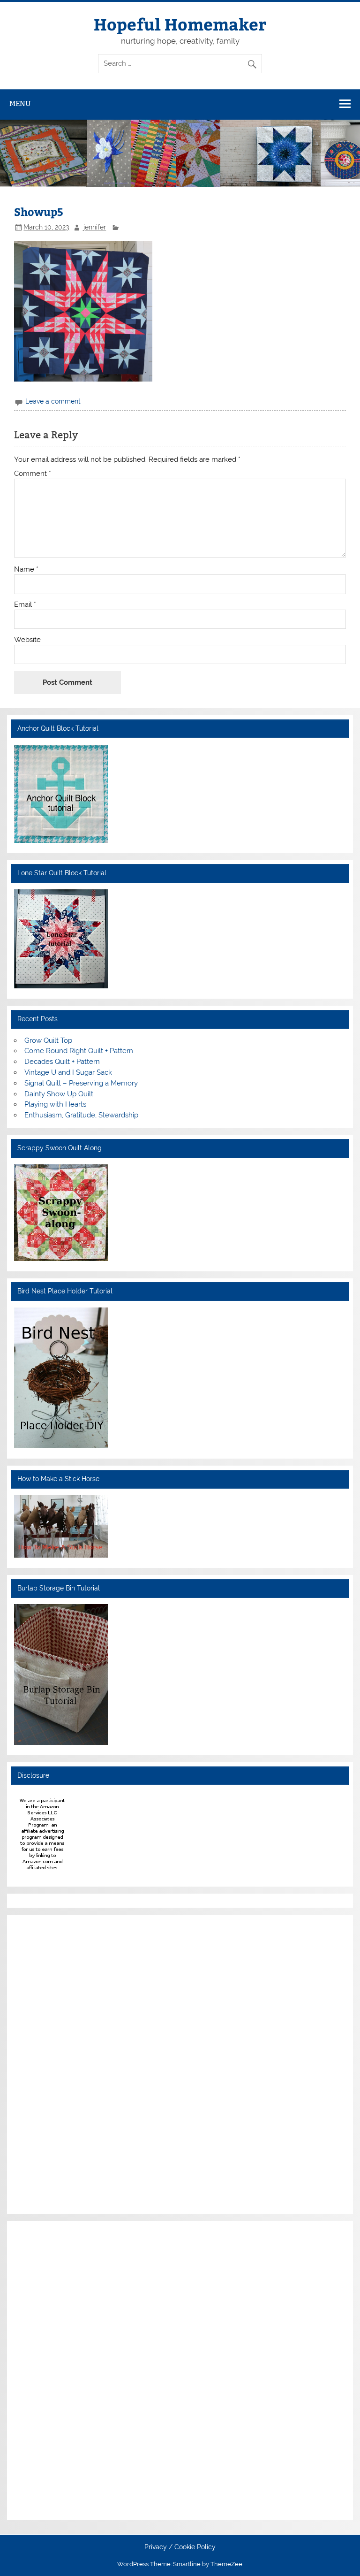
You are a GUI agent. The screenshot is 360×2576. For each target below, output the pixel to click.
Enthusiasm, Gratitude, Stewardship (81, 1115)
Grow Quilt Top (48, 1040)
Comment (33, 474)
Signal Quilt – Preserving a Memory (81, 1083)
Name (26, 569)
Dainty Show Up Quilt (59, 1094)
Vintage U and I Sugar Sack (68, 1072)
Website (27, 640)
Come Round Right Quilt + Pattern (79, 1051)
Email (25, 605)
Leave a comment (53, 401)
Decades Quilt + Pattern (62, 1062)
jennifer (95, 227)
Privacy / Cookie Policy (180, 2547)
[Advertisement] (42, 2063)
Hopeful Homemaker (180, 24)
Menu (20, 103)
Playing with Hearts (55, 1104)
